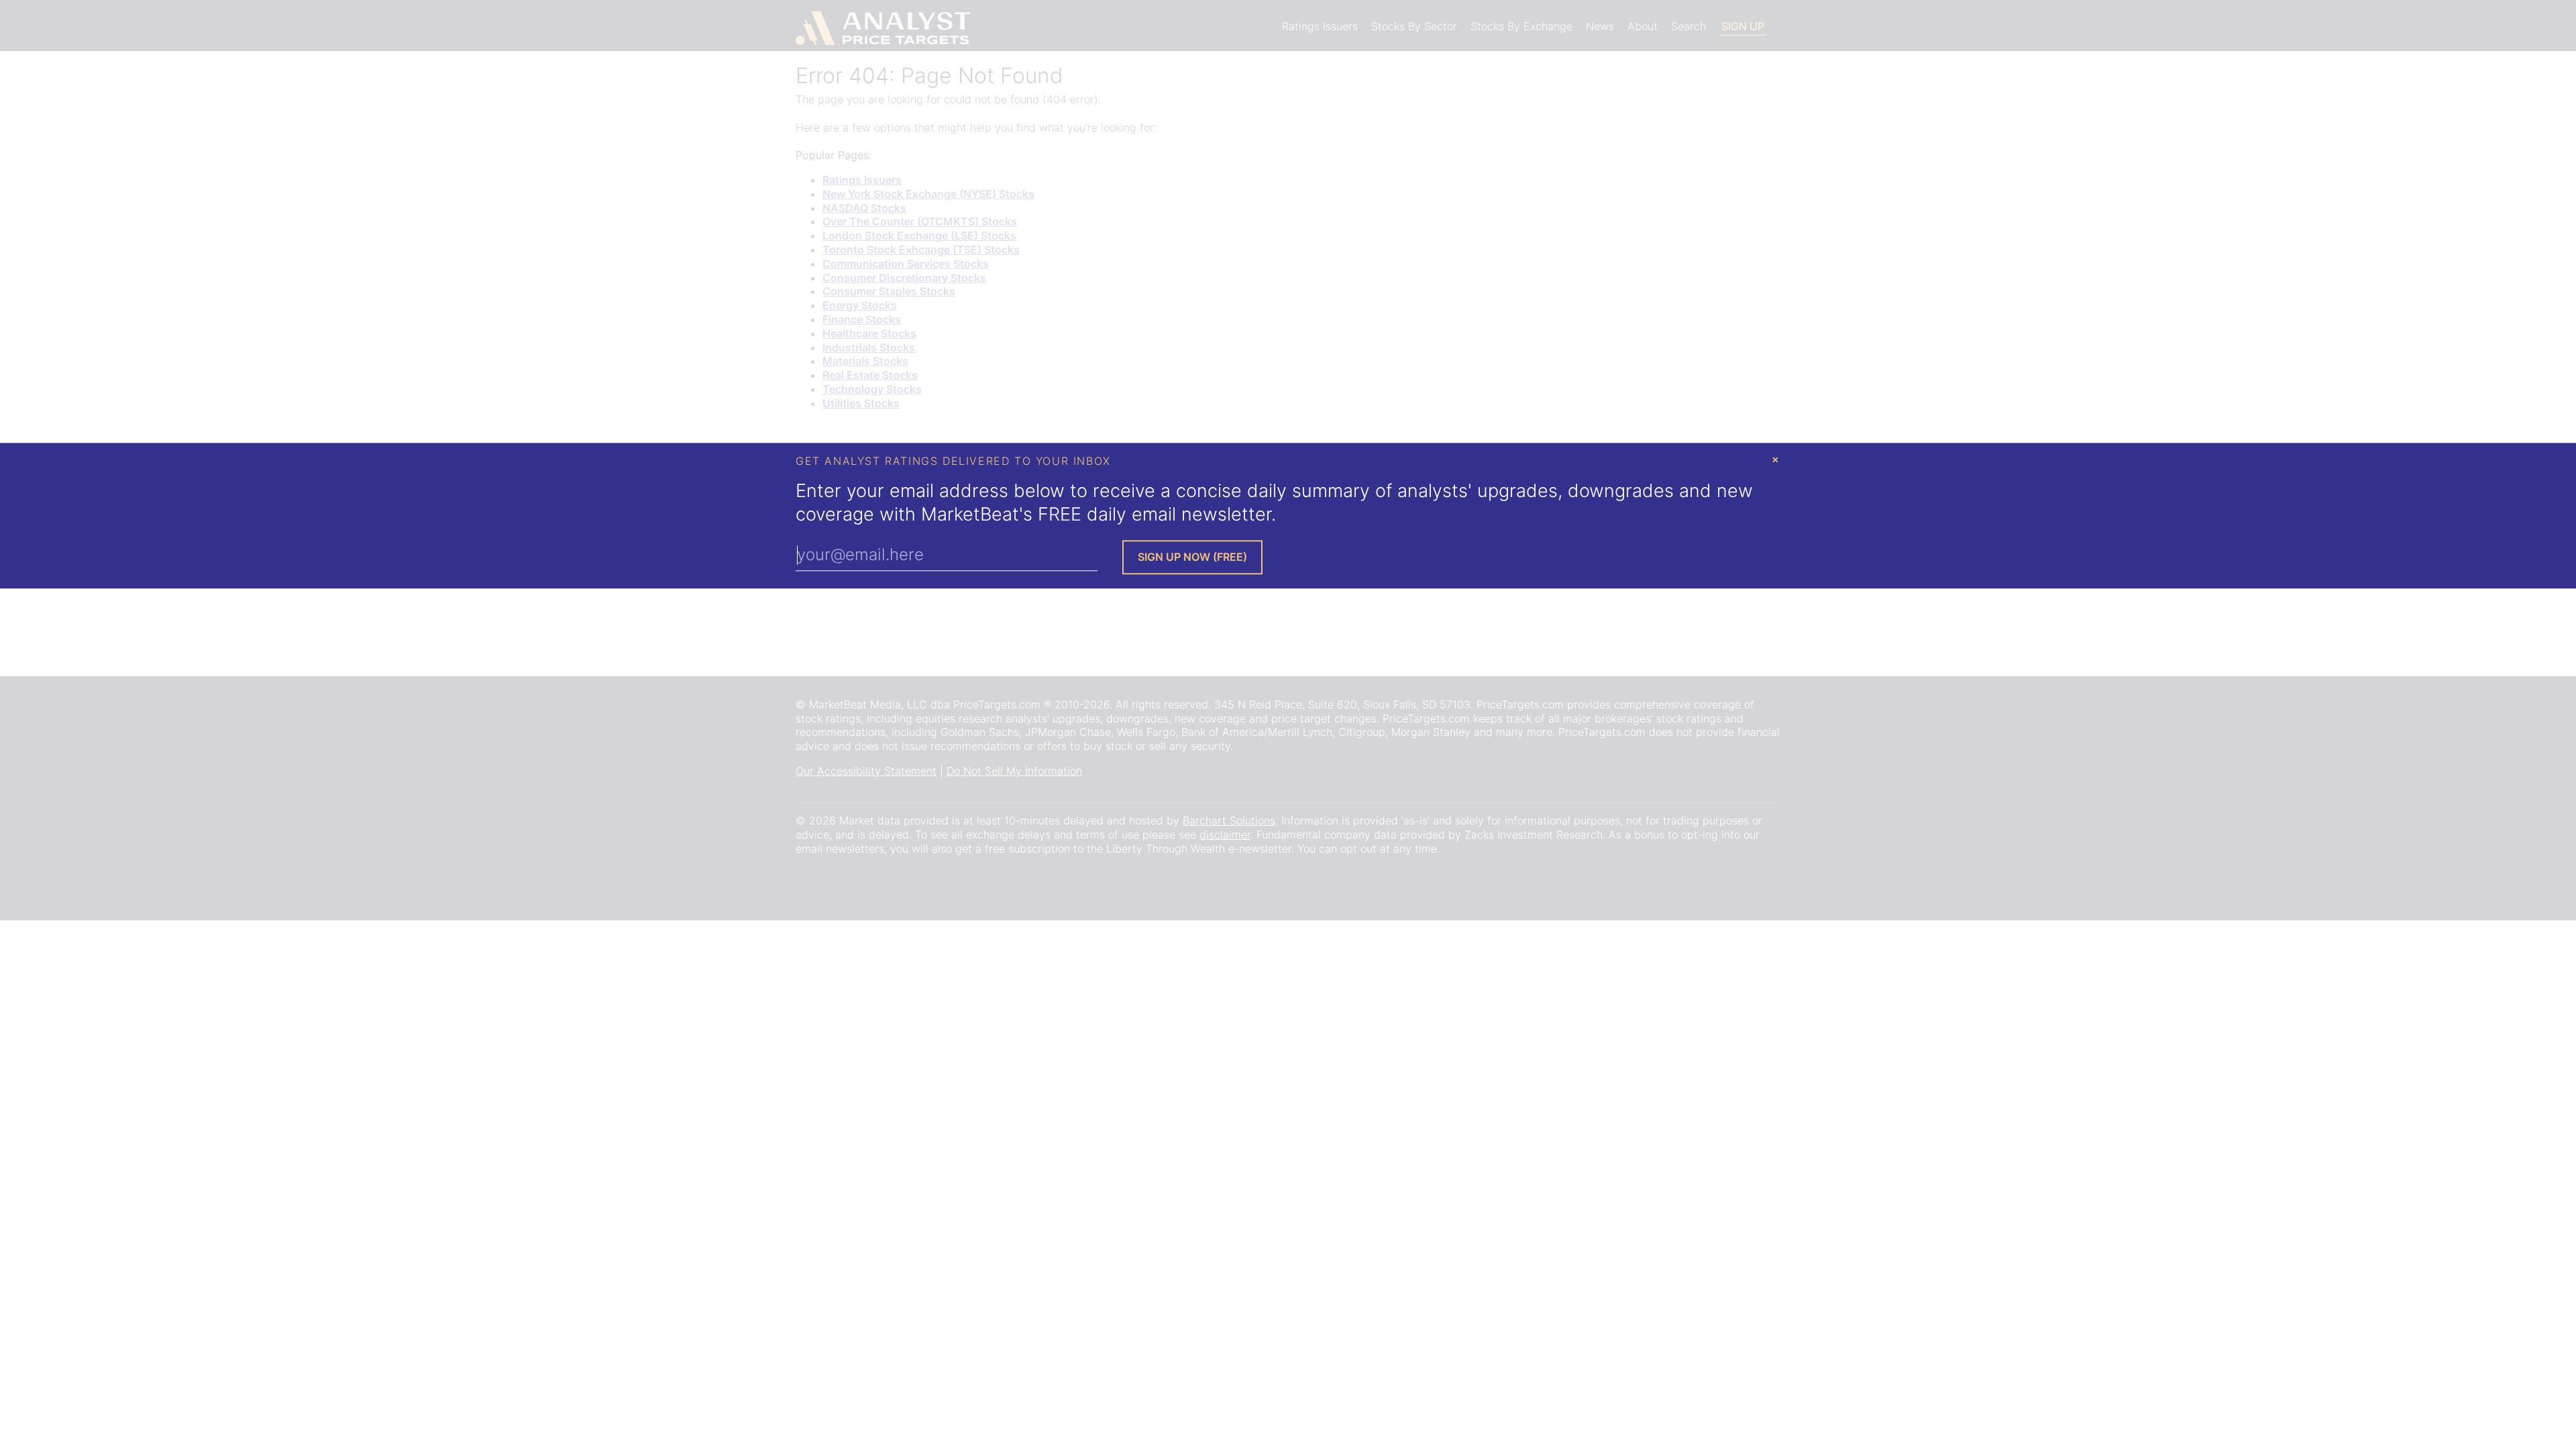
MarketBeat (970, 514)
